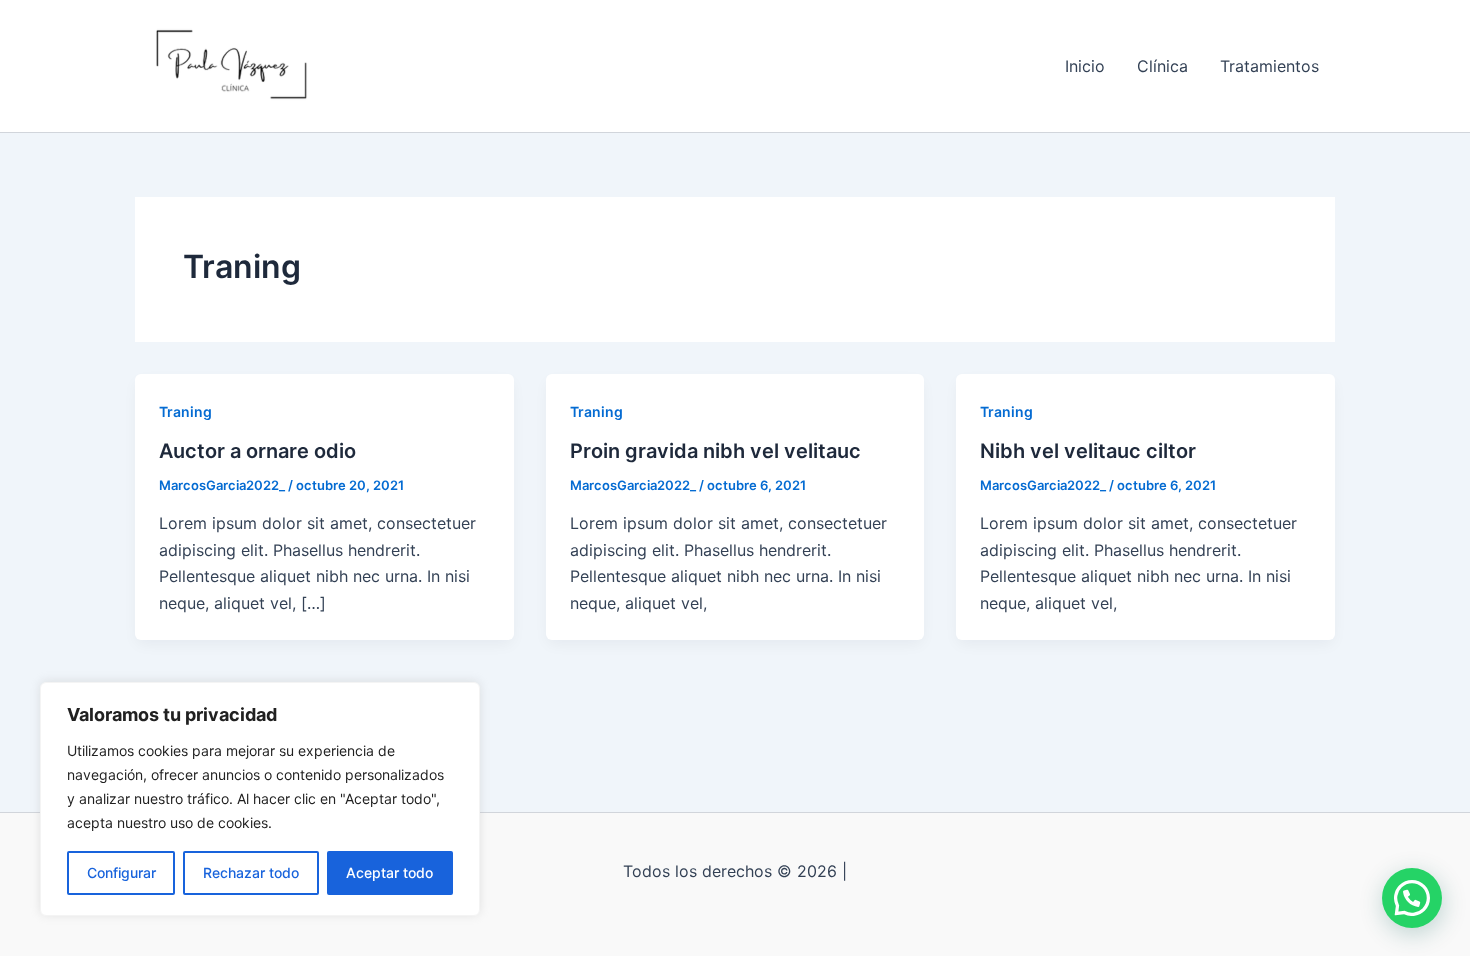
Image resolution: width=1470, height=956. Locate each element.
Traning (185, 411)
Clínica (1162, 66)
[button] (1412, 898)
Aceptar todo (389, 872)
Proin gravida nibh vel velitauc (715, 451)
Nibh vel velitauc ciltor (1088, 451)
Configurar (121, 872)
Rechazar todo (251, 872)
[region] (260, 799)
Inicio (1085, 66)
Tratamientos (1269, 66)
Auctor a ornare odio (257, 451)
